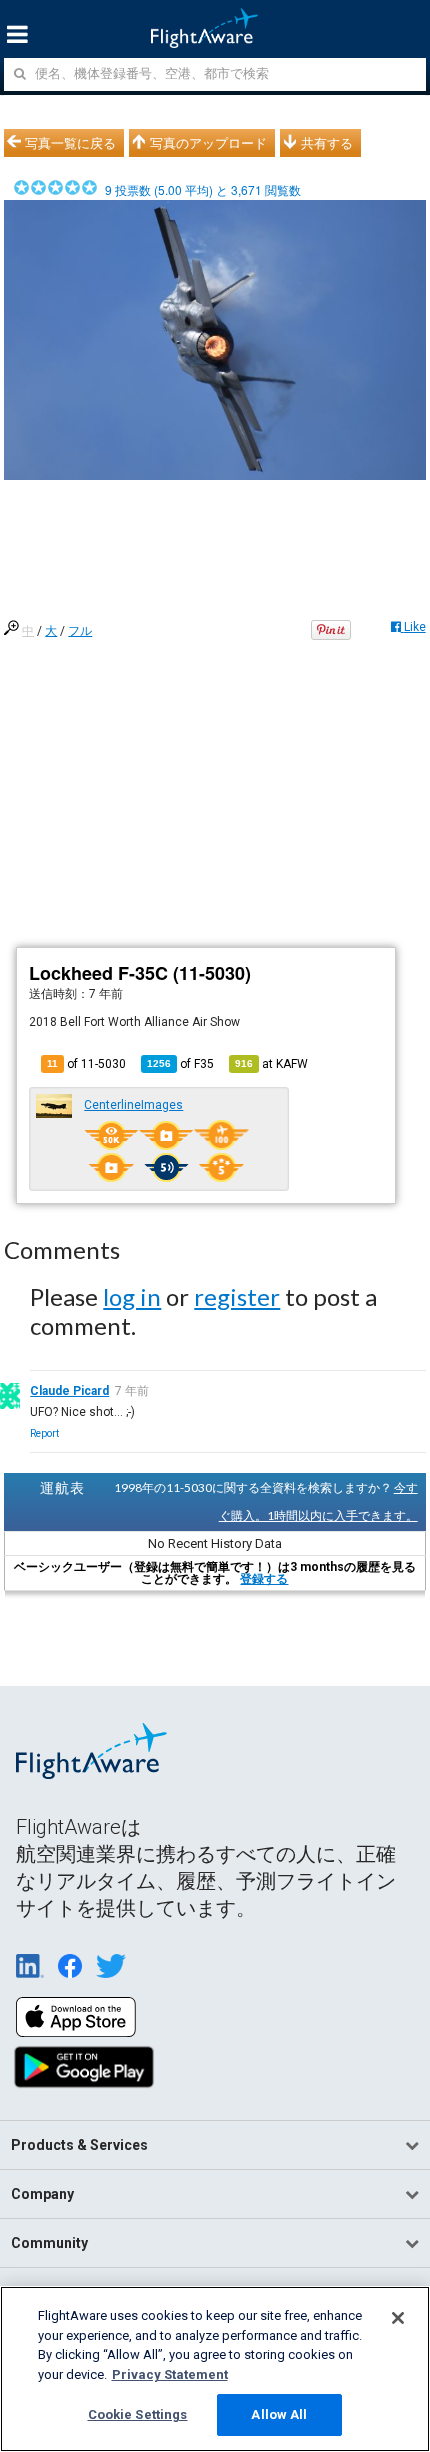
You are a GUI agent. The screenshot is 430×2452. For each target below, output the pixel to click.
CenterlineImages (133, 1105)
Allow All (279, 2414)
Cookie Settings (138, 2414)
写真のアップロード (208, 143)
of (180, 1064)
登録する (264, 1579)
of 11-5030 (86, 1064)
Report (44, 1433)
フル (80, 631)
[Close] (398, 2318)
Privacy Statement (170, 2374)
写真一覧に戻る (70, 143)
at (271, 1064)
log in (132, 1296)
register (237, 1296)
